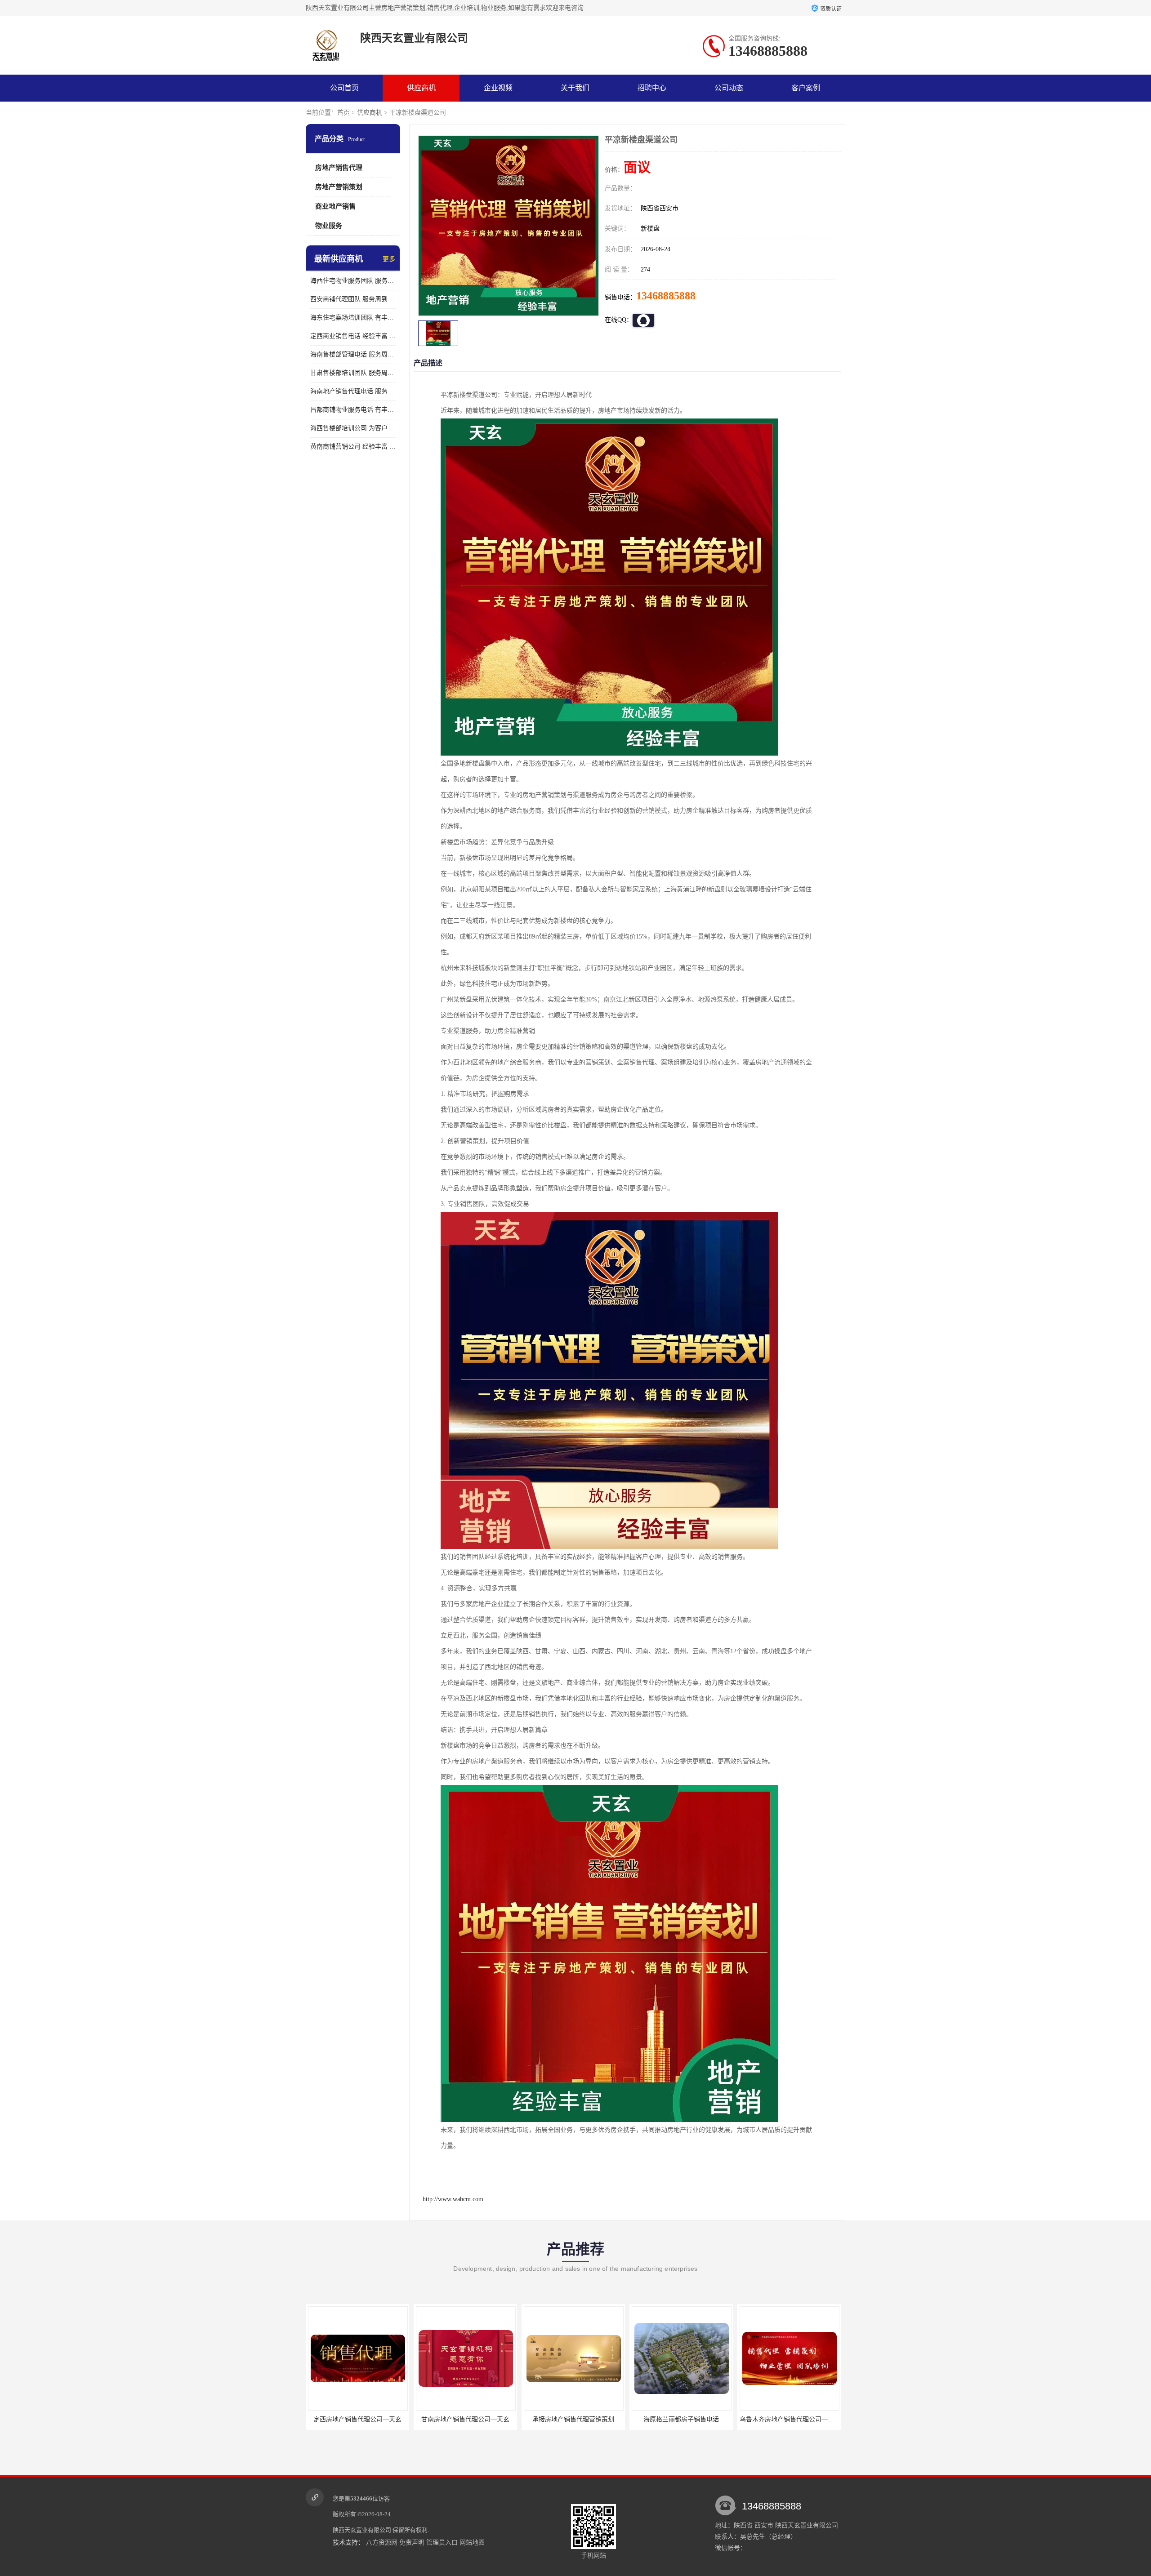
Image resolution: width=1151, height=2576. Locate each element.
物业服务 (329, 226)
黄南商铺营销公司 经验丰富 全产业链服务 (353, 447)
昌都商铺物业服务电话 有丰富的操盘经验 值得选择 (353, 410)
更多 (389, 259)
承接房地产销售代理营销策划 (465, 2419)
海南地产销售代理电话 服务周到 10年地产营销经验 (353, 391)
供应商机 (421, 88)
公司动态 (729, 88)
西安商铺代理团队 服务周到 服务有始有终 (353, 299)
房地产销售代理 (339, 168)
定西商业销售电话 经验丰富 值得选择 (353, 336)
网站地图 (472, 2543)
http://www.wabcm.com (453, 2199)
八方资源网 (382, 2543)
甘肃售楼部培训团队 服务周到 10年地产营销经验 (353, 373)
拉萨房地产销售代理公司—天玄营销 (790, 2419)
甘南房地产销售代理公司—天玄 (357, 2419)
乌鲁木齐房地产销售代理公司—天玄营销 (688, 2419)
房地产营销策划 (339, 187)
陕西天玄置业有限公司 (362, 2530)
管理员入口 (442, 2543)
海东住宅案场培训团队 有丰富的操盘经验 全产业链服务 (353, 318)
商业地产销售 (335, 206)
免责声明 (412, 2543)
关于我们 (575, 88)
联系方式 (344, 115)
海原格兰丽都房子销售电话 (573, 2419)
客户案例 (806, 88)
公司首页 (344, 88)
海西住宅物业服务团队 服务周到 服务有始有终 (353, 281)
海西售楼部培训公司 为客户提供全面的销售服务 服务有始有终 (353, 428)
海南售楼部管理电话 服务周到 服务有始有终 (353, 354)
